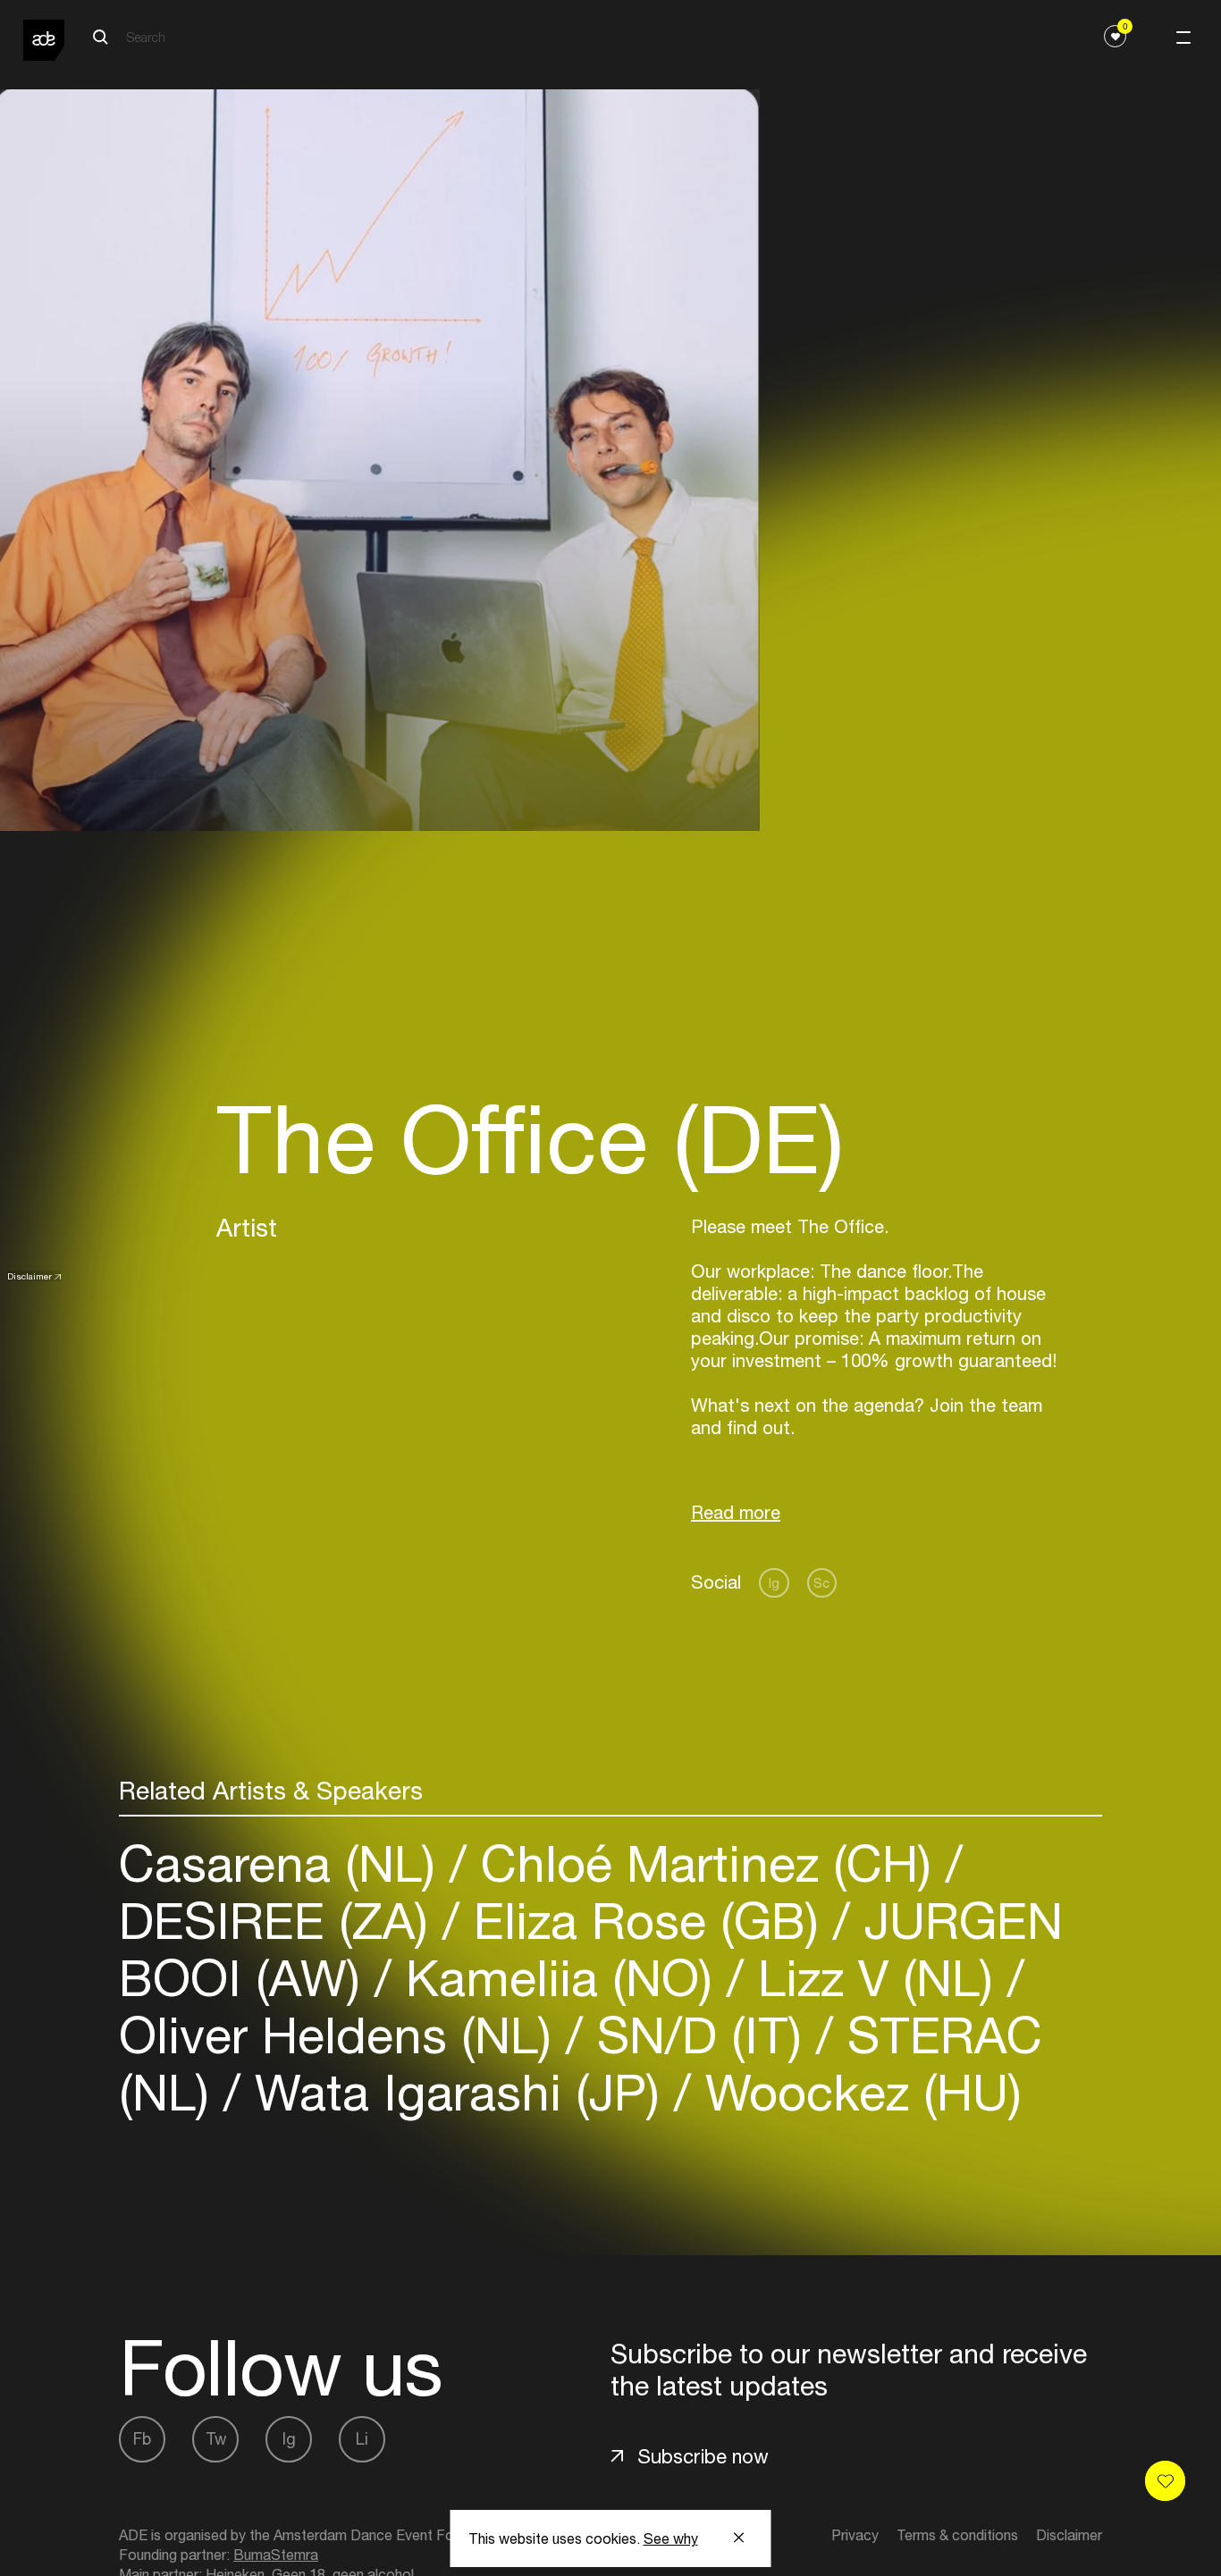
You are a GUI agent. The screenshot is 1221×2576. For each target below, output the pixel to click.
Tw (216, 2439)
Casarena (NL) (284, 1863)
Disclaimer (29, 1276)
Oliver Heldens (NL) (342, 2035)
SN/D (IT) (699, 2035)
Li (362, 2439)
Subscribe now (703, 2456)
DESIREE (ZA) (281, 1921)
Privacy (855, 2535)
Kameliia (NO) (559, 1978)
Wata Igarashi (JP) (457, 2092)
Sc (821, 1583)
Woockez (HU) (856, 2092)
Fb (142, 2439)
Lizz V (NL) (876, 1978)
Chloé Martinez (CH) (706, 1863)
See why (671, 2538)
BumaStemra (276, 2555)
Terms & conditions (957, 2535)
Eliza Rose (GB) (646, 1921)
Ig (774, 1583)
